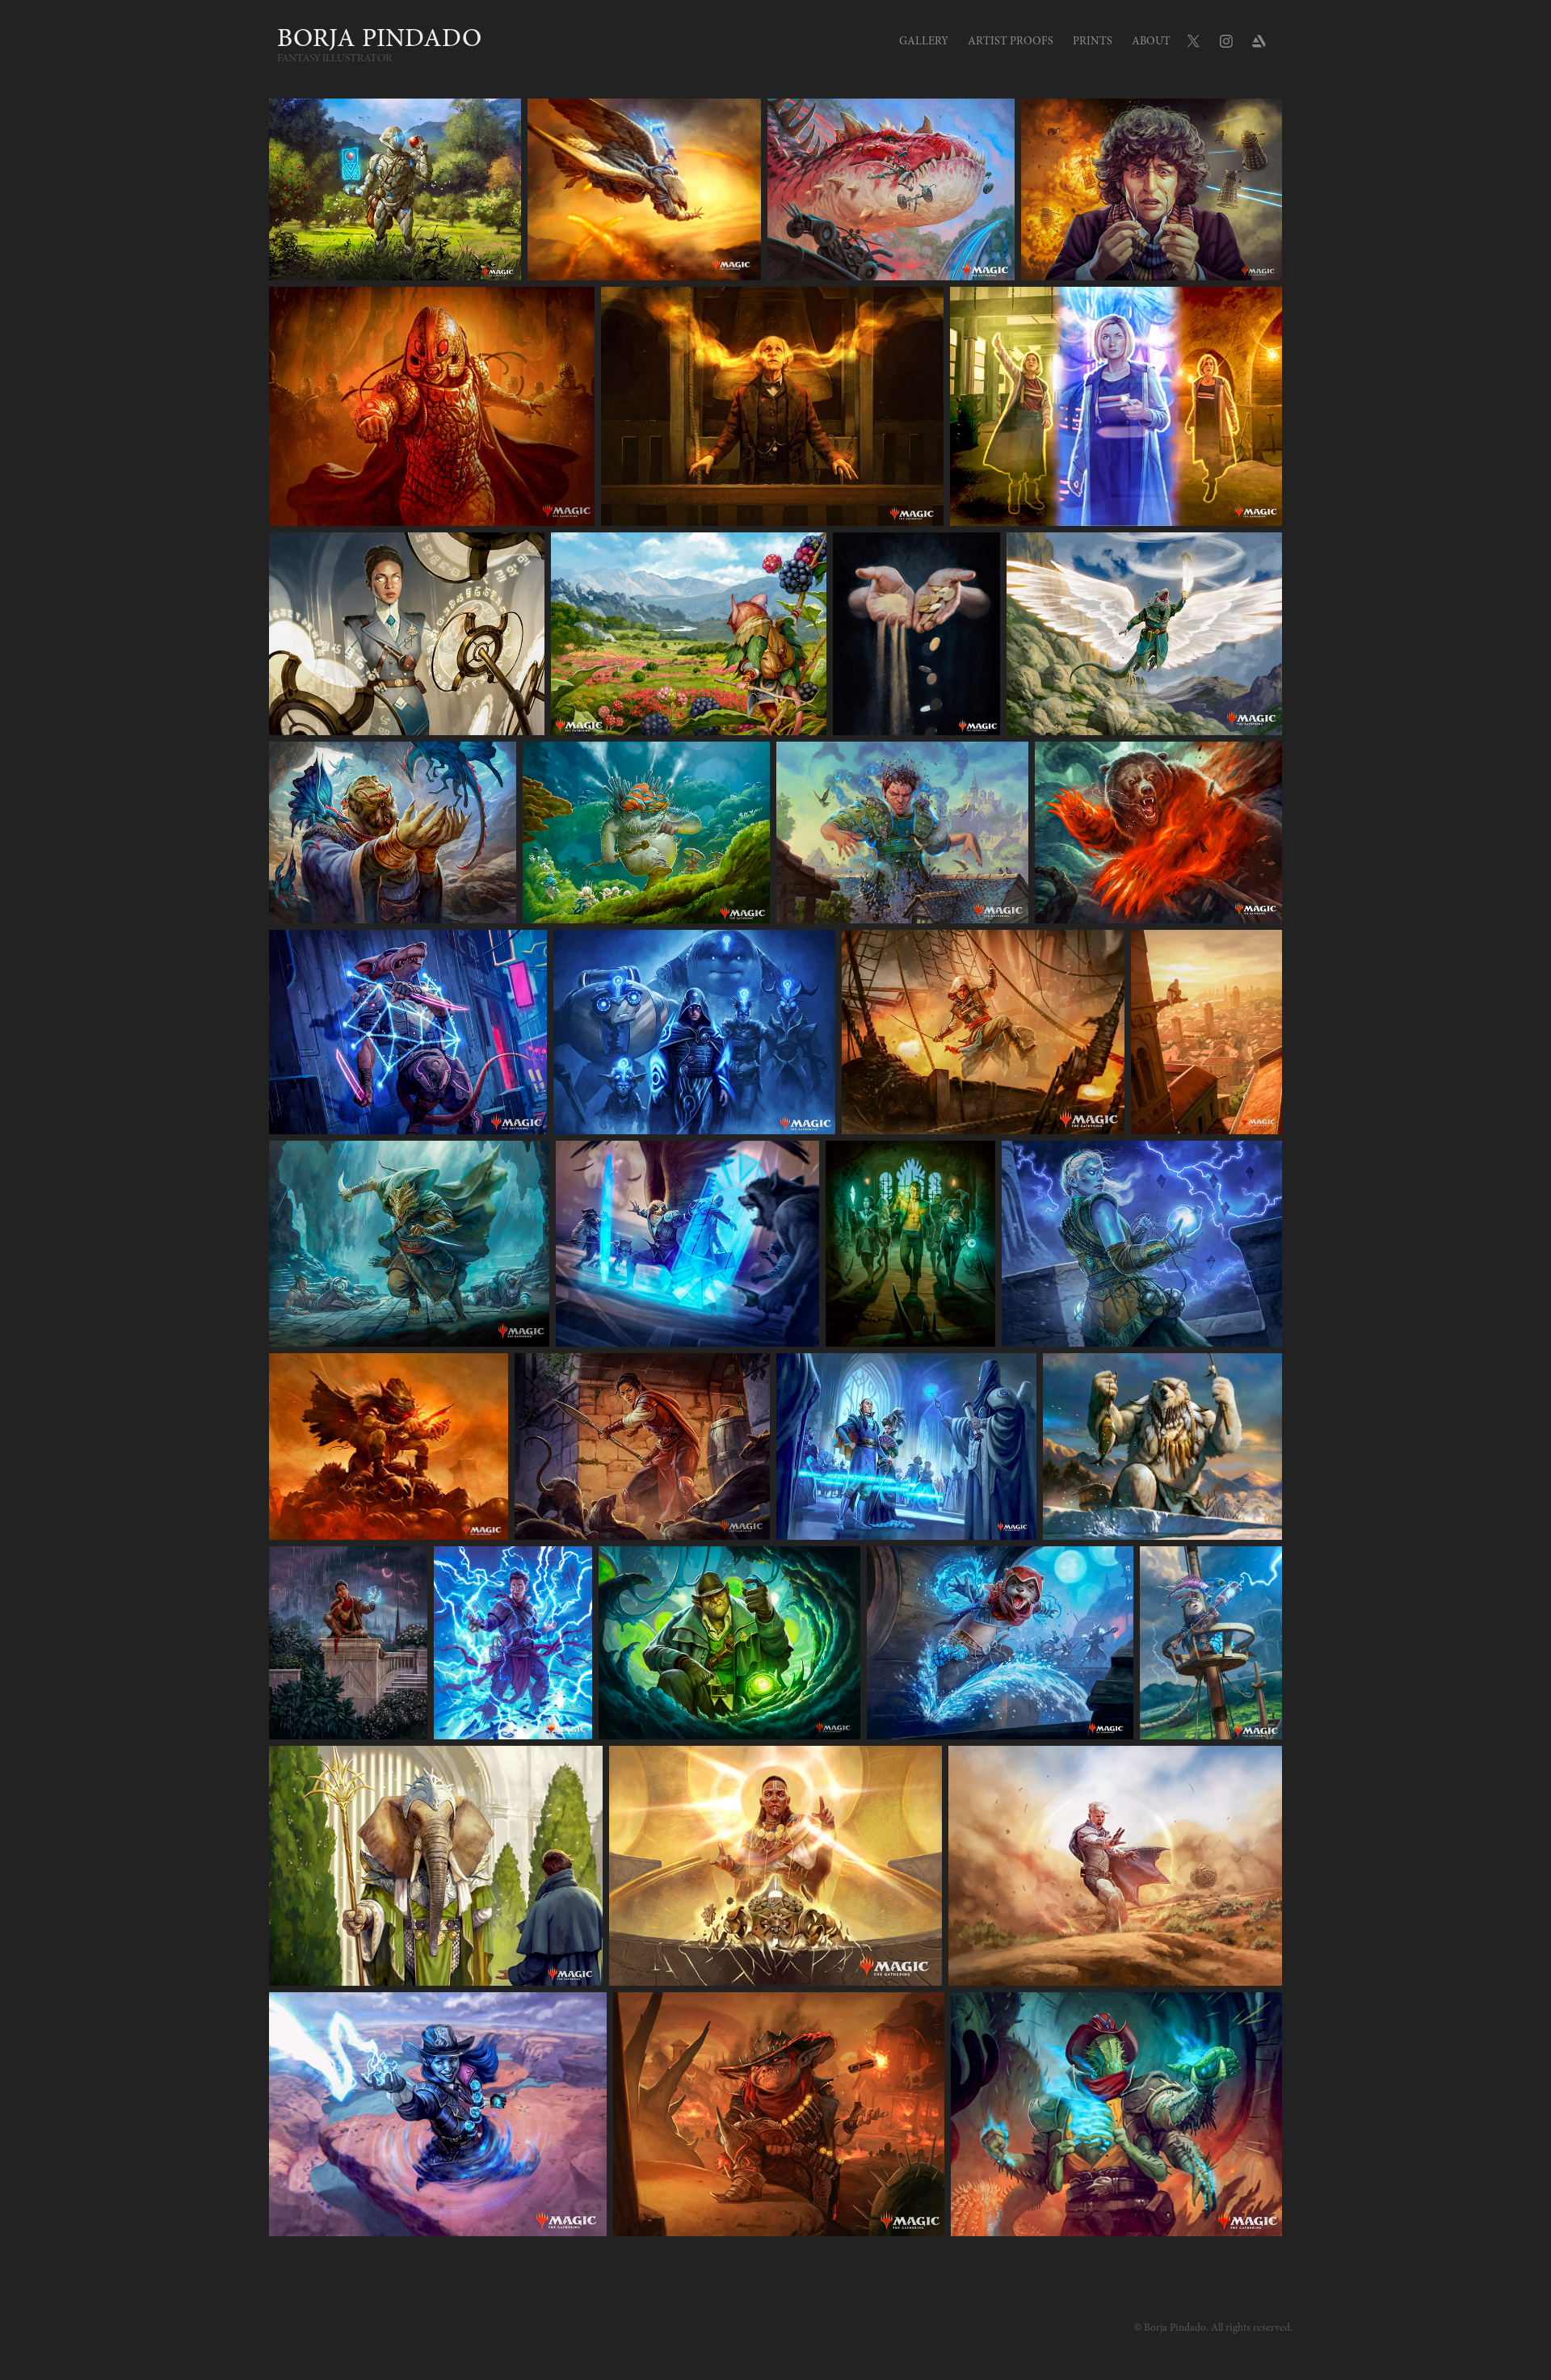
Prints (1093, 41)
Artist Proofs (1011, 41)
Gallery (924, 41)
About (1151, 41)
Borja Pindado (379, 38)
